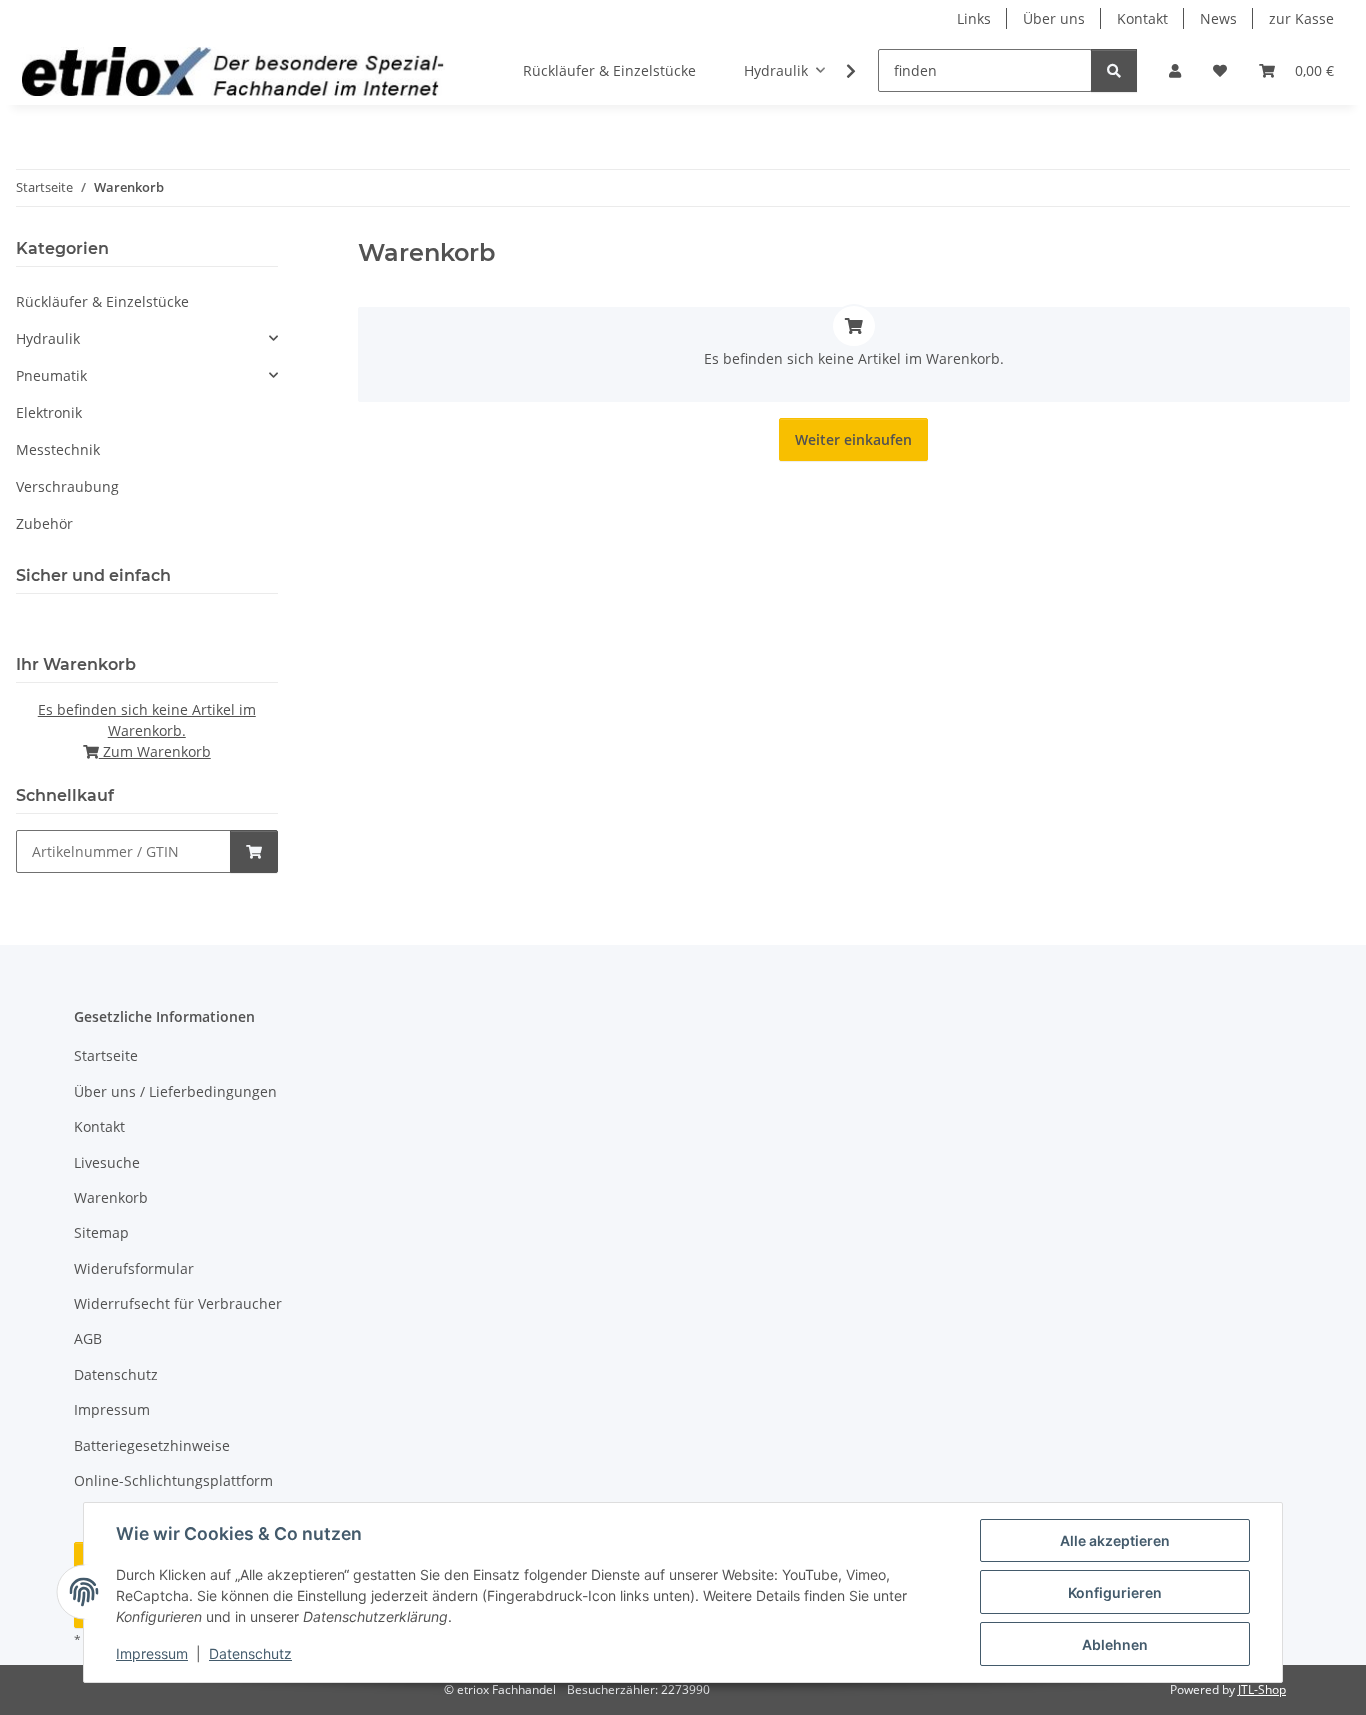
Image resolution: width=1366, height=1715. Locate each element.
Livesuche (107, 1162)
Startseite (106, 1055)
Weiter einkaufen (853, 439)
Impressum (152, 1653)
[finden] (1114, 70)
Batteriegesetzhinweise (152, 1445)
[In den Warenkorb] (254, 851)
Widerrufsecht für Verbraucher (178, 1303)
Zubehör (44, 523)
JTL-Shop (1262, 1689)
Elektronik (49, 412)
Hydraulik (48, 338)
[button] (1175, 70)
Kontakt (1142, 18)
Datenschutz (250, 1653)
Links (974, 18)
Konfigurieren (1115, 1592)
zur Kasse (1301, 18)
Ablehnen (1115, 1644)
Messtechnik (58, 449)
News (1218, 18)
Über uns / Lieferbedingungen (175, 1091)
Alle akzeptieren (1115, 1540)
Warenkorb (111, 1197)
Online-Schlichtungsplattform (173, 1480)
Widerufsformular (134, 1268)
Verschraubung (67, 486)
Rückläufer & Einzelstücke (102, 301)
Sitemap (101, 1232)
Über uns (1054, 18)
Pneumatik (51, 375)
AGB (88, 1338)
